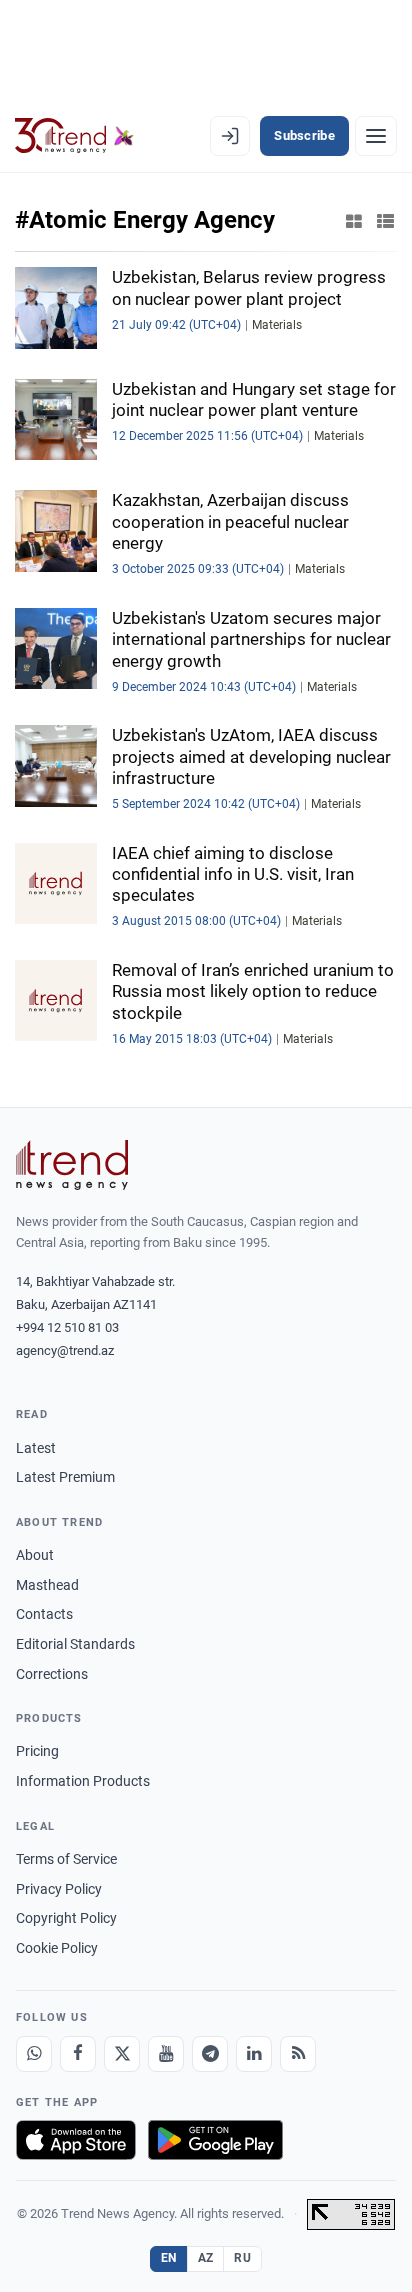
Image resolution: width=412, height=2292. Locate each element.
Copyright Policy (66, 1918)
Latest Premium (65, 1477)
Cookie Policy (57, 1948)
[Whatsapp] (34, 2054)
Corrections (52, 1674)
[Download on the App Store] (76, 2140)
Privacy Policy (59, 1889)
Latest (36, 1448)
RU (242, 2258)
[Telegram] (210, 2054)
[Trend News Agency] (72, 1165)
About (35, 1555)
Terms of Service (66, 1859)
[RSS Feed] (298, 2054)
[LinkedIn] (254, 2054)
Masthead (47, 1585)
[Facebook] (78, 2054)
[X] (122, 2054)
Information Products (83, 1781)
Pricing (37, 1751)
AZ (206, 2258)
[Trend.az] (74, 136)
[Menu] (376, 136)
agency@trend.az (65, 1350)
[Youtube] (166, 2054)
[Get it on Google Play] (215, 2140)
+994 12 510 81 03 (67, 1327)
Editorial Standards (75, 1644)
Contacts (44, 1614)
